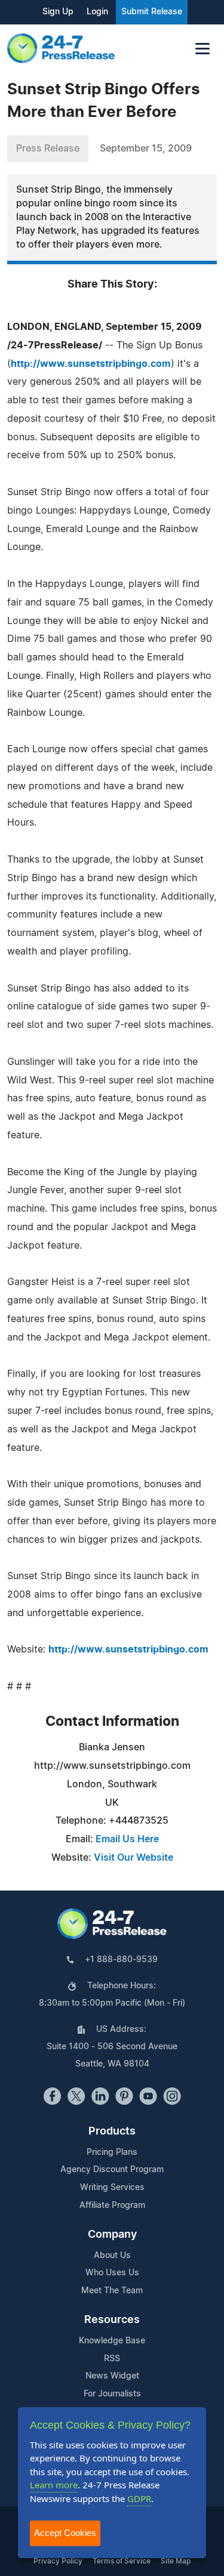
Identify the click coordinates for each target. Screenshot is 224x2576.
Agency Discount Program (112, 2170)
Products (112, 2132)
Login (97, 12)
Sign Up (58, 12)
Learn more (54, 2485)
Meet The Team (112, 2291)
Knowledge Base (112, 2341)
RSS (112, 2359)
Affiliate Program (112, 2206)
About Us (112, 2256)
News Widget (112, 2376)
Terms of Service (122, 2561)
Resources (112, 2320)
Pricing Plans (112, 2152)
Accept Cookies (65, 2533)
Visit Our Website (134, 1858)
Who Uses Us (112, 2273)
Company (112, 2235)
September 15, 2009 (146, 149)
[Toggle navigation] (202, 49)
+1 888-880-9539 (121, 1960)
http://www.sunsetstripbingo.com (91, 364)
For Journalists (112, 2394)
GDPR (139, 2498)
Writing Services (112, 2188)
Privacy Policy (58, 2561)
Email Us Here (127, 1839)
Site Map (176, 2561)
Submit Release (152, 12)
